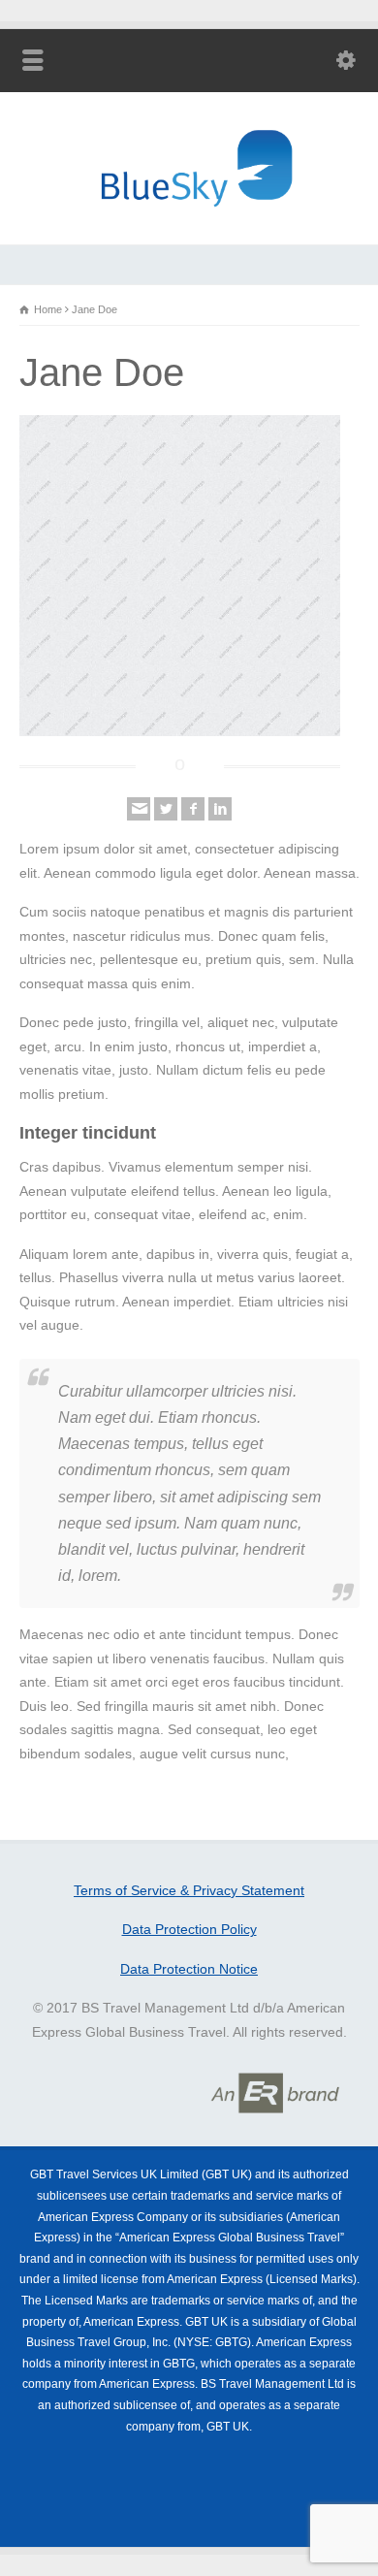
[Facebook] (193, 809)
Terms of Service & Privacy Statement (189, 1890)
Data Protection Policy (189, 1929)
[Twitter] (166, 809)
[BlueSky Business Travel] (189, 217)
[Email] (139, 809)
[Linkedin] (220, 809)
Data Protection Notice (189, 1969)
